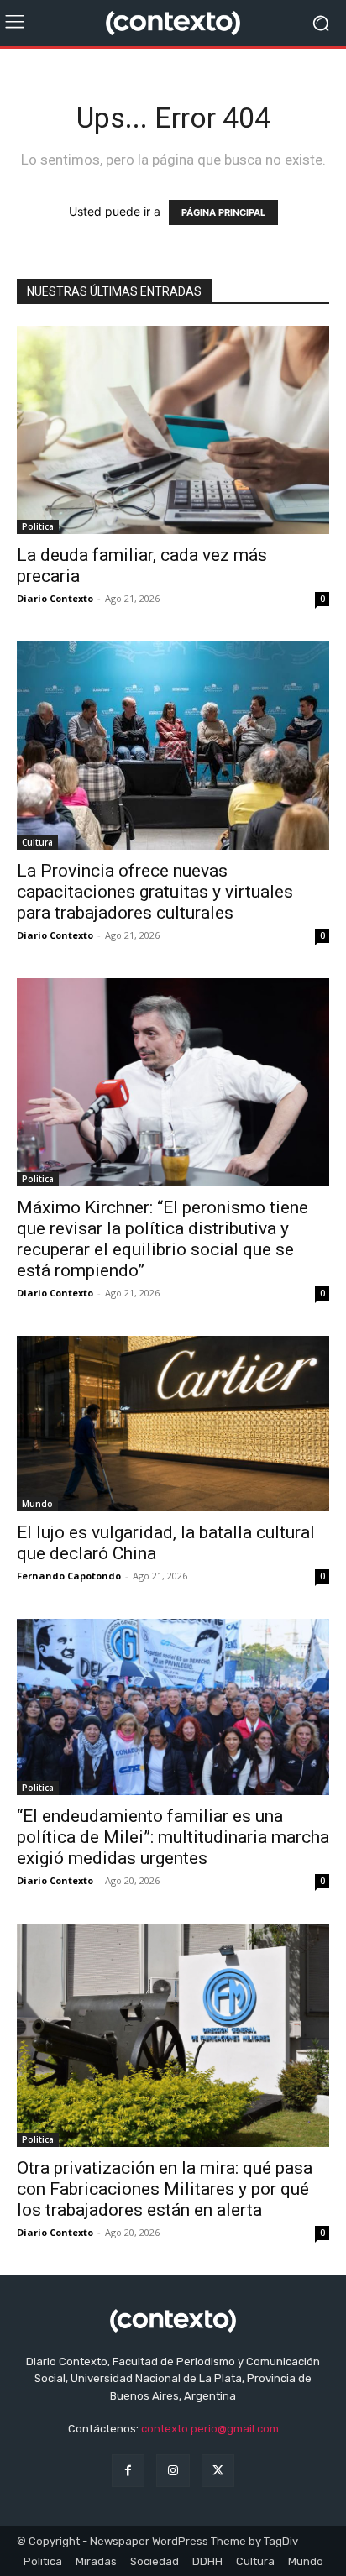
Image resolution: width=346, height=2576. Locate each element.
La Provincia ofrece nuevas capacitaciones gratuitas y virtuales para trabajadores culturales (155, 892)
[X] (218, 2471)
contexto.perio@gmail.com (210, 2429)
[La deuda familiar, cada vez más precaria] (173, 430)
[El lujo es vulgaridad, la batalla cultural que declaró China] (173, 1424)
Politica (38, 526)
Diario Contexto (55, 598)
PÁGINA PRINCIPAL (223, 212)
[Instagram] (173, 2471)
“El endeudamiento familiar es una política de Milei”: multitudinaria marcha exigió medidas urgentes (173, 1837)
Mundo (37, 1504)
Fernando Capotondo (69, 1576)
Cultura (37, 842)
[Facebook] (128, 2471)
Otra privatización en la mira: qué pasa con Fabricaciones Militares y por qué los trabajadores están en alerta (165, 2189)
